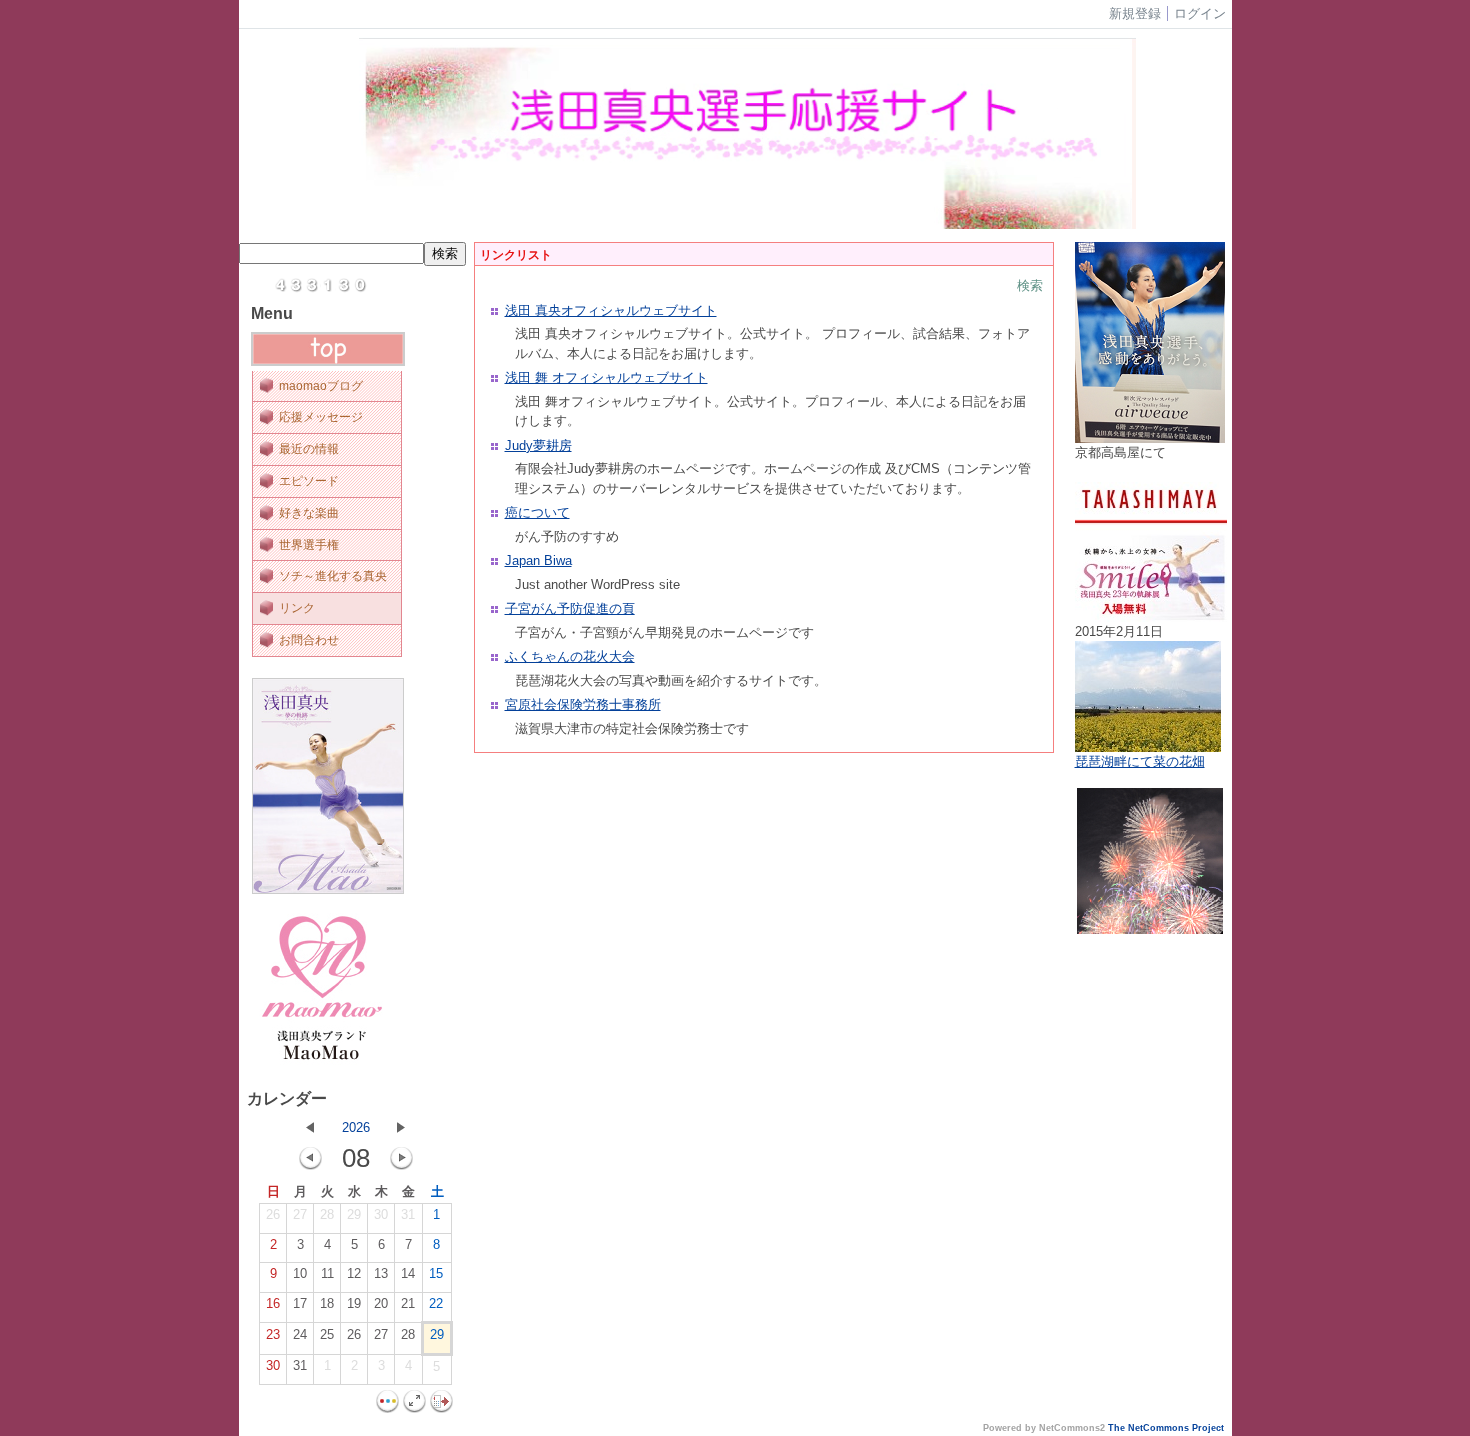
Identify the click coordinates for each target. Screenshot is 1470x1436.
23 (273, 1334)
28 (327, 1214)
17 (300, 1303)
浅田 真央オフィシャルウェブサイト (611, 310)
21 (408, 1303)
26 (273, 1214)
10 (300, 1273)
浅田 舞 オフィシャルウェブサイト (606, 377)
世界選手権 (309, 545)
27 (300, 1214)
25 (327, 1334)
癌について (537, 512)
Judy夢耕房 (538, 445)
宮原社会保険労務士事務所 (583, 704)
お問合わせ (309, 640)
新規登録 (1135, 13)
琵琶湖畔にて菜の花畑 (1140, 761)
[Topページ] (328, 361)
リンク (297, 608)
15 (436, 1273)
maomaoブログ (321, 386)
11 (327, 1273)
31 (408, 1214)
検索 (1030, 285)
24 (300, 1334)
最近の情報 (309, 449)
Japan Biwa (538, 560)
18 (327, 1303)
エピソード (309, 481)
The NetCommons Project (1166, 1428)
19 (354, 1303)
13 (381, 1273)
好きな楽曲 (309, 513)
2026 (356, 1127)
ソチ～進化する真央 (333, 576)
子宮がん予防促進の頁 (570, 608)
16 (273, 1303)
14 (408, 1273)
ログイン (1200, 13)
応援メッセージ (321, 417)
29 (354, 1214)
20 (381, 1303)
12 (354, 1273)
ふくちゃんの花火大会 (570, 656)
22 (436, 1303)
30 (381, 1214)
